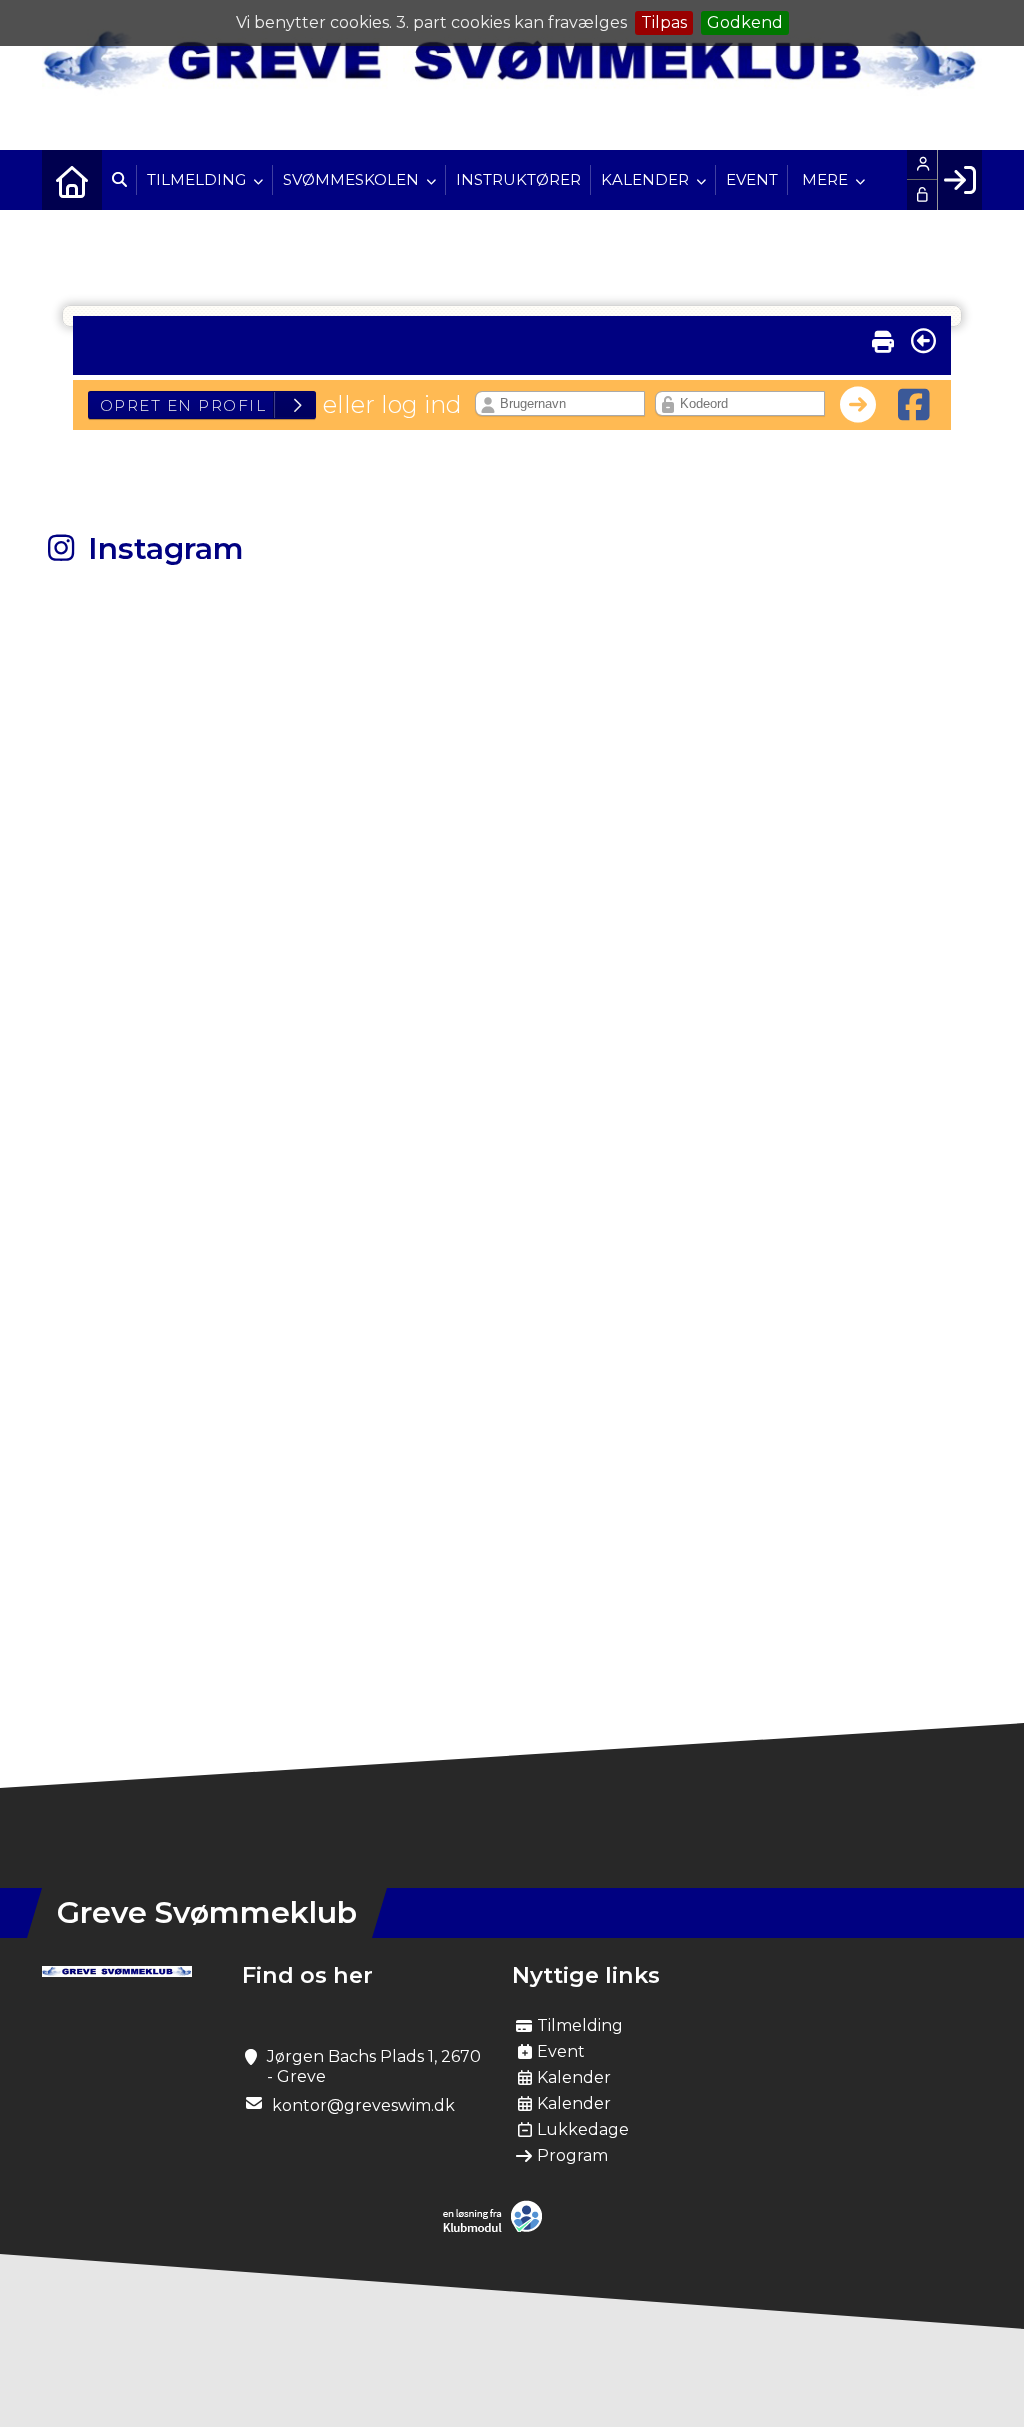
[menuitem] (72, 180)
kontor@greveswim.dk (363, 2105)
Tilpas (664, 22)
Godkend (745, 22)
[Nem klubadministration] (497, 2228)
